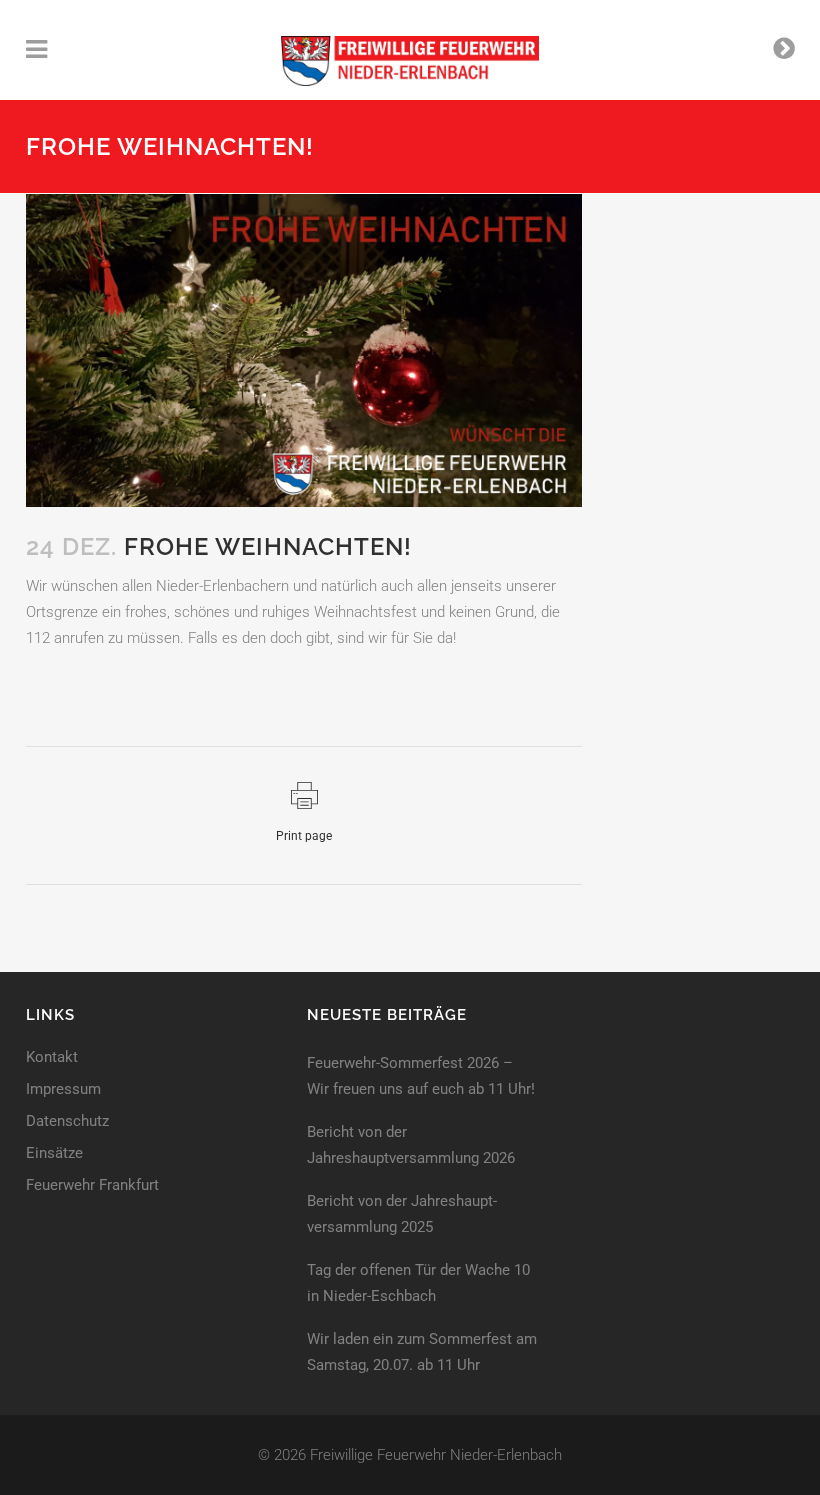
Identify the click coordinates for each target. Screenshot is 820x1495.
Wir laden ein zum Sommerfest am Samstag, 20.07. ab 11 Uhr (422, 1352)
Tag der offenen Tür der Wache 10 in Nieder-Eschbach (418, 1283)
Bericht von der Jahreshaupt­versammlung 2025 (402, 1214)
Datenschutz (67, 1121)
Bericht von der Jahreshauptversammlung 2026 (411, 1145)
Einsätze (54, 1153)
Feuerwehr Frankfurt (92, 1185)
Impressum (63, 1089)
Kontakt (52, 1057)
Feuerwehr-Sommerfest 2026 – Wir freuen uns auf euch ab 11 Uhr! (421, 1076)
